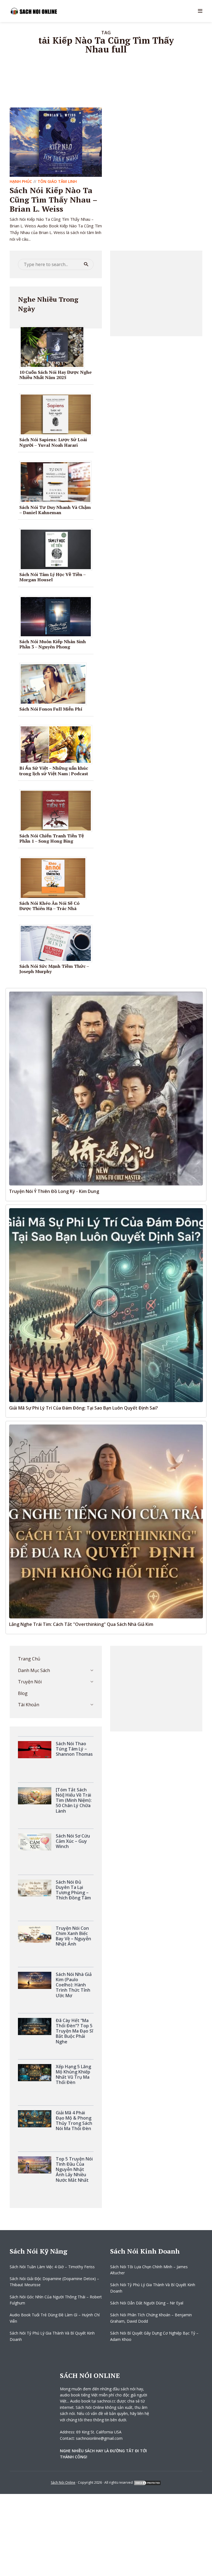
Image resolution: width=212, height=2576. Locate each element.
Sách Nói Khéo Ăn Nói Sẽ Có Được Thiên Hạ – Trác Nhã (49, 906)
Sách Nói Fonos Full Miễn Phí (51, 709)
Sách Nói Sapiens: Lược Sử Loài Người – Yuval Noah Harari (53, 442)
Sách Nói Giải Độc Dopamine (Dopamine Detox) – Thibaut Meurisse (54, 2282)
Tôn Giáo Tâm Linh (57, 181)
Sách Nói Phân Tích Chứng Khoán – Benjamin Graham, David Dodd (151, 2318)
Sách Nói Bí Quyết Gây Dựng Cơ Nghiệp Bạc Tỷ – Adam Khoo (154, 2336)
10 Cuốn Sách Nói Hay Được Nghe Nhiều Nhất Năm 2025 (55, 375)
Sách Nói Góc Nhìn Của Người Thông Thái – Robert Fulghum (56, 2300)
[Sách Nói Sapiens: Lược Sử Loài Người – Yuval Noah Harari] (58, 414)
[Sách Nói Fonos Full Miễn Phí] (55, 684)
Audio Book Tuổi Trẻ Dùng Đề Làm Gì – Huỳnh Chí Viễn (55, 2318)
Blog (23, 1693)
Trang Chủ (29, 1659)
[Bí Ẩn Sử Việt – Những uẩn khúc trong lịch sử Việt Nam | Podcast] (58, 744)
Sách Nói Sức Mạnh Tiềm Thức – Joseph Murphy (54, 969)
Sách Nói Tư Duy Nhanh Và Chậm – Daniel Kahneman (55, 510)
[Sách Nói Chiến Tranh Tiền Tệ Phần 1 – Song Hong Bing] (58, 810)
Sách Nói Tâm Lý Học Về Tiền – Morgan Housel (52, 577)
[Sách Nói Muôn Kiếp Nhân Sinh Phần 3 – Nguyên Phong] (58, 616)
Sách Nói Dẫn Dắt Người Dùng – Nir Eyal (147, 2303)
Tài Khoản (29, 1705)
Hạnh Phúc (21, 181)
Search (86, 264)
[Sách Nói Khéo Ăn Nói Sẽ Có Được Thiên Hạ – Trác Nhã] (55, 878)
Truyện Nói (30, 1682)
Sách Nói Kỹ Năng (39, 2251)
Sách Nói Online (63, 2482)
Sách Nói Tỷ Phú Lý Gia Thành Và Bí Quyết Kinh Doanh (52, 2336)
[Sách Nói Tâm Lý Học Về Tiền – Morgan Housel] (58, 549)
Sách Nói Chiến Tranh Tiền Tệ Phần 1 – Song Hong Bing (52, 838)
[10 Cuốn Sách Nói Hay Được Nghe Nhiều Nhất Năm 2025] (54, 346)
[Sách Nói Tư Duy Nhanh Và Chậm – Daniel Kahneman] (58, 482)
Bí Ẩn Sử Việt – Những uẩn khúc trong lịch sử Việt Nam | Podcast (54, 771)
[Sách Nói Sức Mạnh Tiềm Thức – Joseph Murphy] (58, 943)
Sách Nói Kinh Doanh (145, 2251)
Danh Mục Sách (34, 1670)
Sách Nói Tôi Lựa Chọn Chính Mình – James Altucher (149, 2270)
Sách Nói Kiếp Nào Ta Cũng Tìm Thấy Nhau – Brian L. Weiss (53, 199)
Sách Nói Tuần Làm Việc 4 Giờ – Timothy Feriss (52, 2267)
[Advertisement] (156, 293)
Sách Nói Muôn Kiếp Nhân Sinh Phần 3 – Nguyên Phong (53, 644)
